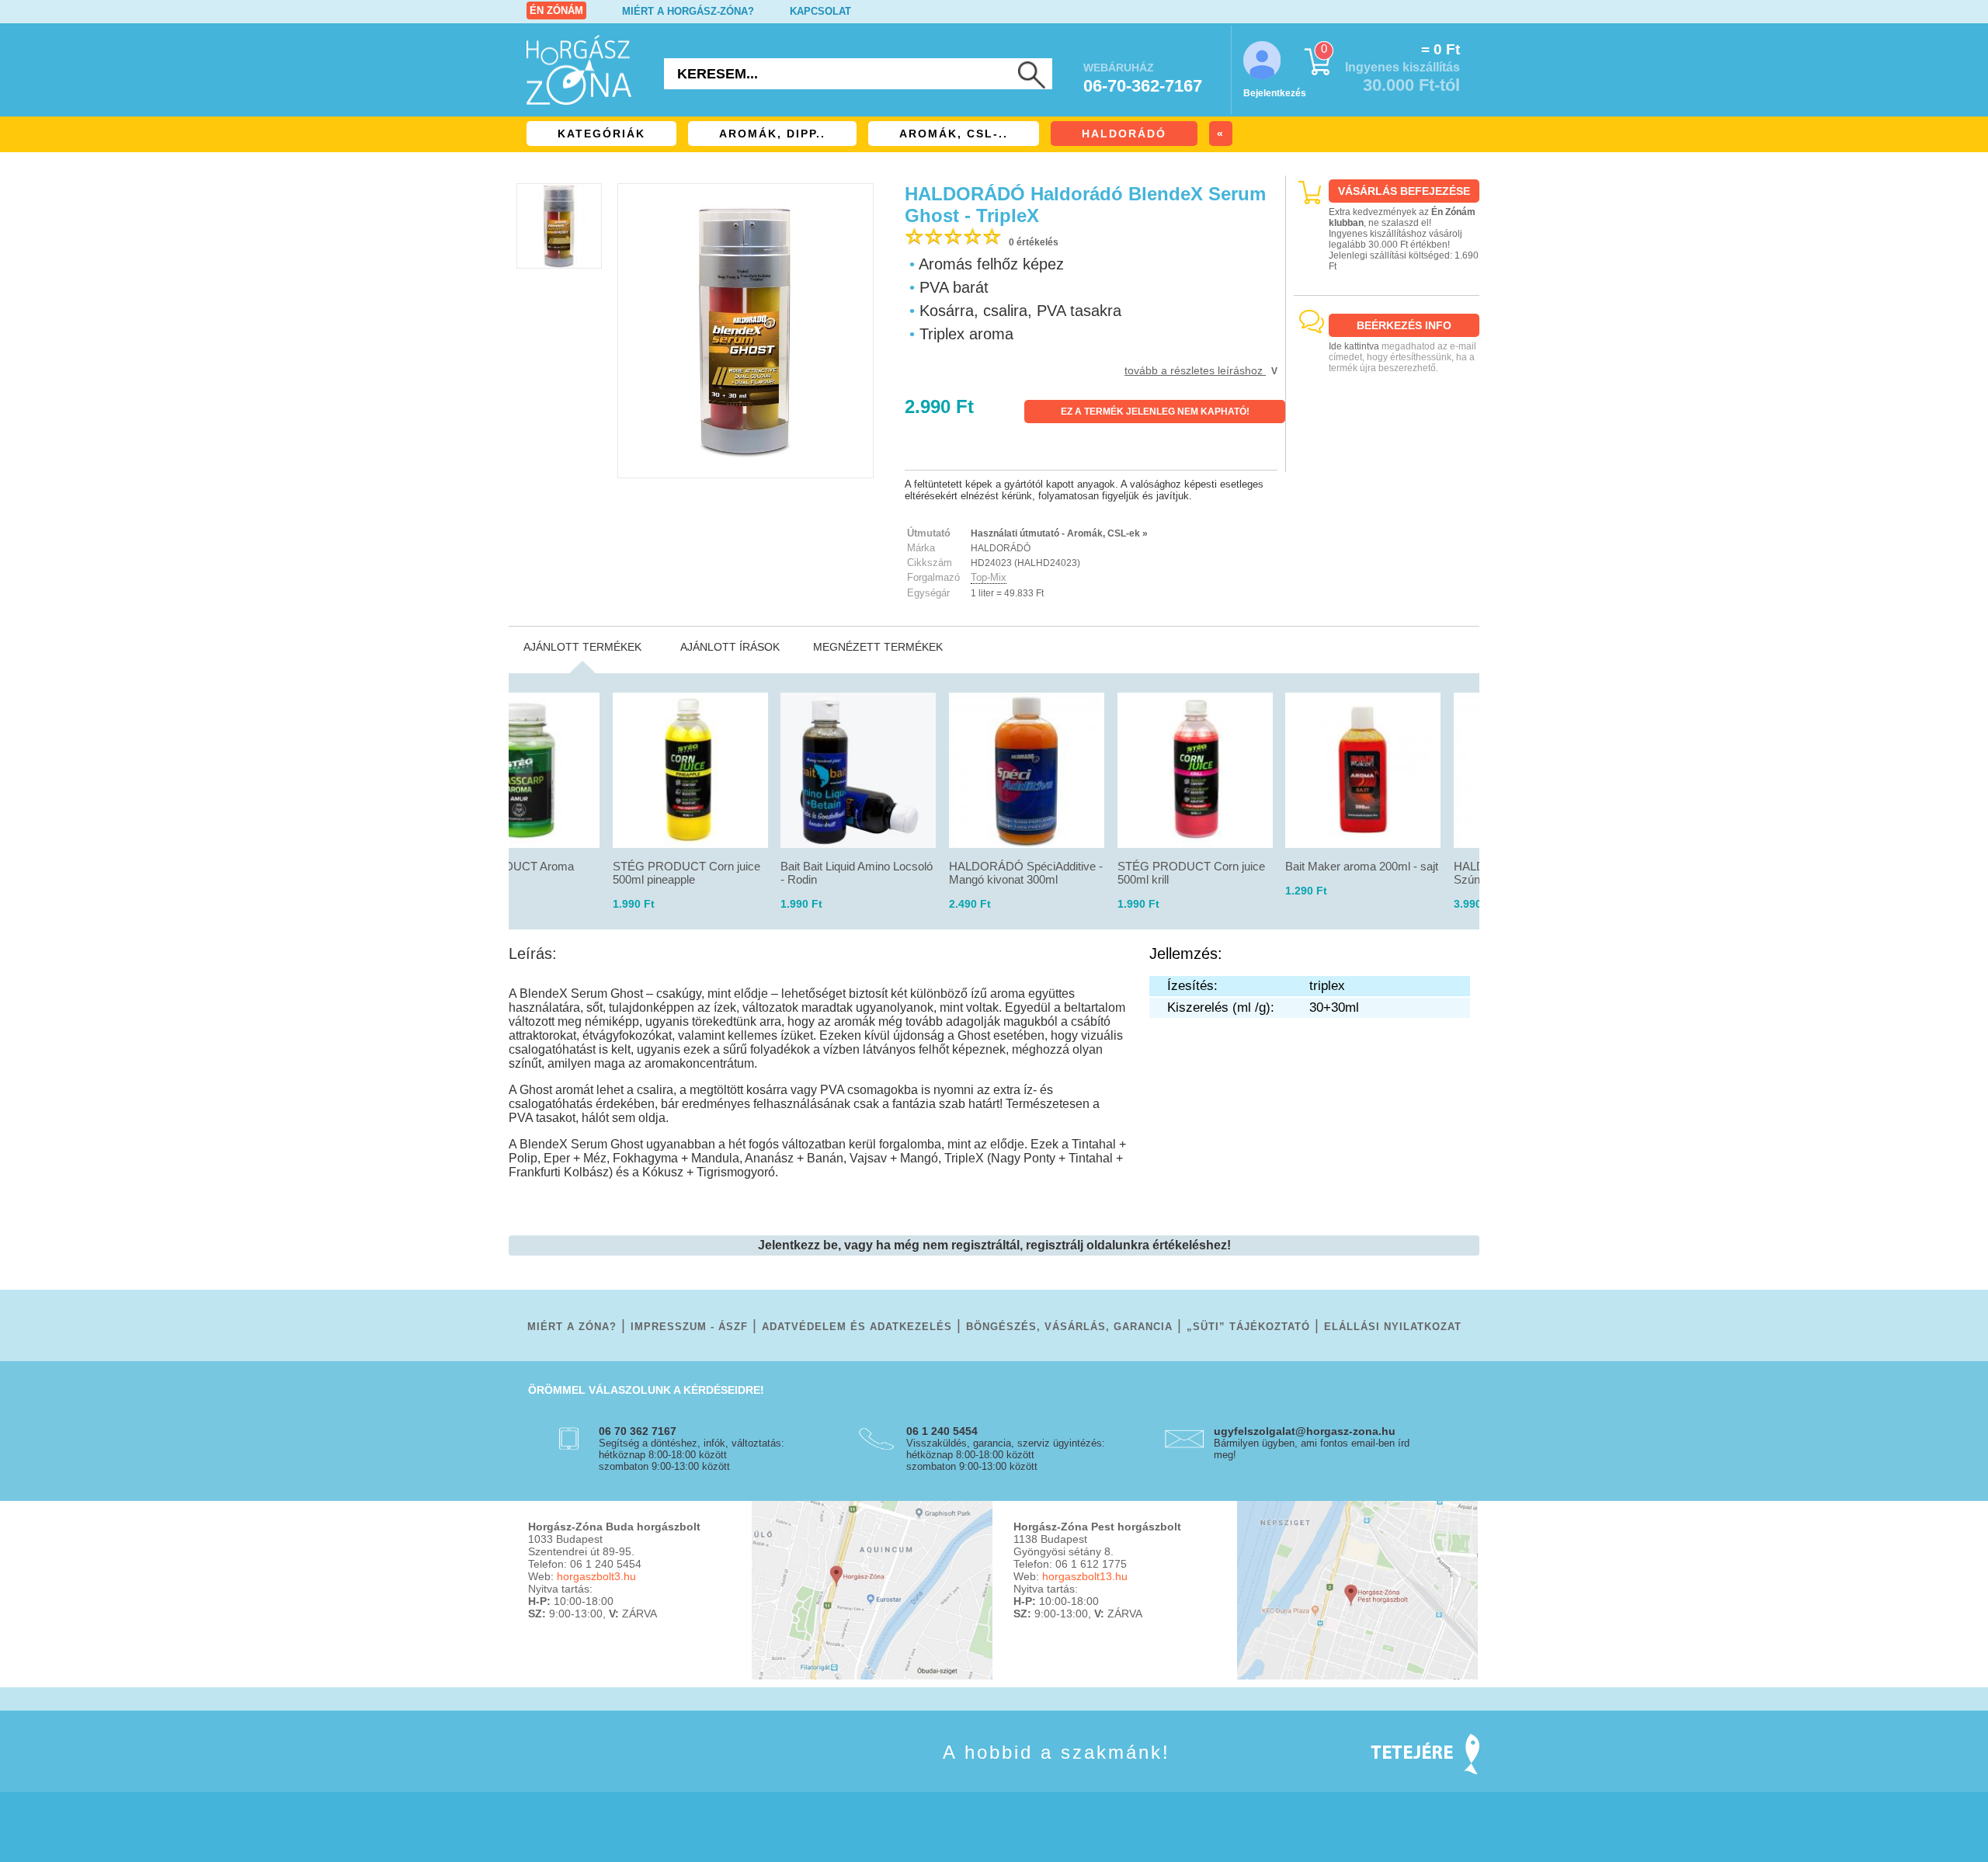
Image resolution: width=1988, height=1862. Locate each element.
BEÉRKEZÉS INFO (1404, 325)
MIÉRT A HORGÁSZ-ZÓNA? (688, 11)
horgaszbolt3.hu (596, 1576)
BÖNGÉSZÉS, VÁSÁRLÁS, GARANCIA (1069, 1327)
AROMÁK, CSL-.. (954, 134)
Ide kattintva (1354, 346)
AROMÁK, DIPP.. (772, 134)
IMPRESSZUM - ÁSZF (689, 1327)
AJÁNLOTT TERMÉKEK (582, 647)
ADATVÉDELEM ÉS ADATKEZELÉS (857, 1327)
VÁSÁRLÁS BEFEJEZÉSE (1404, 191)
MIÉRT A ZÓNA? (572, 1327)
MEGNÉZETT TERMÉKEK (878, 647)
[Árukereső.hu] (1387, 459)
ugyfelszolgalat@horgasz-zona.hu (1305, 1431)
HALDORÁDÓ (1124, 134)
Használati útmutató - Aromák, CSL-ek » (1059, 533)
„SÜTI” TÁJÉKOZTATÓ (1248, 1327)
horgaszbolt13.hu (1085, 1576)
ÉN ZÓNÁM (556, 10)
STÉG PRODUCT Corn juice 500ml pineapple (686, 873)
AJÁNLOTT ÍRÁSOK (730, 647)
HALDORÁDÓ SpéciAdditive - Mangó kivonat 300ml (1026, 873)
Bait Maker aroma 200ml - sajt (1362, 866)
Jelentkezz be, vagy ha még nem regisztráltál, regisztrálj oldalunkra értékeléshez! (994, 1245)
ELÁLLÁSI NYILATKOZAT (1393, 1327)
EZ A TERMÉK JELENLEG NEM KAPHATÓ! (1155, 412)
